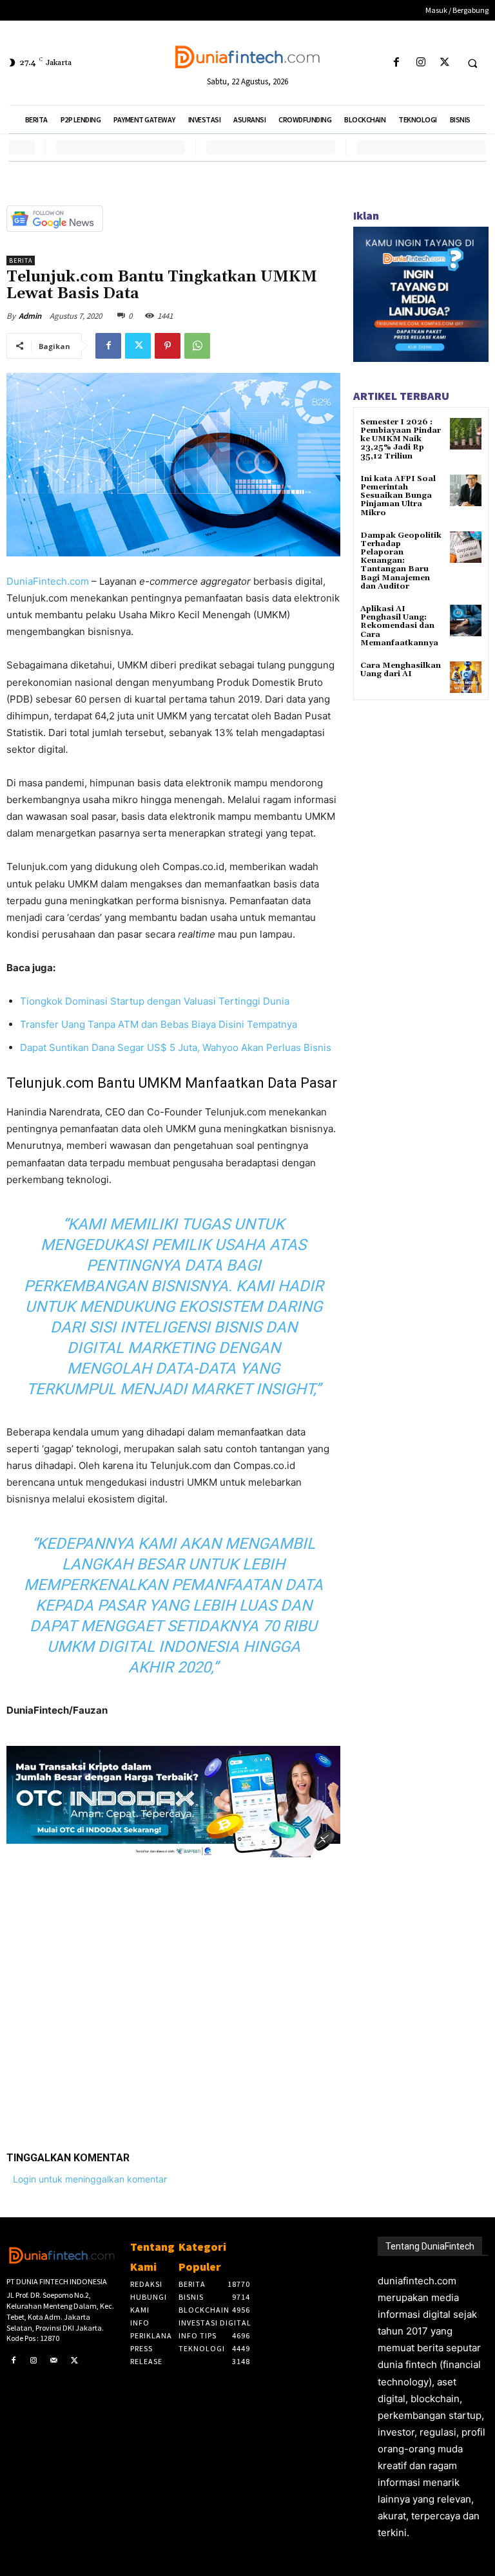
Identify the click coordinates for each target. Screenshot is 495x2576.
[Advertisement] (173, 1994)
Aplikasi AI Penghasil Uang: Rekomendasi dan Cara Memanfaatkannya (399, 626)
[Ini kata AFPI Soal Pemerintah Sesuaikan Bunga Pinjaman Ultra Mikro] (466, 490)
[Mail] (54, 2361)
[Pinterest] (168, 346)
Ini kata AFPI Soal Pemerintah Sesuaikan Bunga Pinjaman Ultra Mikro (398, 496)
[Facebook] (397, 63)
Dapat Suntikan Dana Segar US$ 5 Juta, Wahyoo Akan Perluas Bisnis (176, 1047)
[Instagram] (421, 63)
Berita (21, 260)
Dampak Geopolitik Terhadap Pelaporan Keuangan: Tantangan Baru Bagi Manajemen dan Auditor (401, 561)
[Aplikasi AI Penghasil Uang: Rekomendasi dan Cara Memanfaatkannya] (466, 620)
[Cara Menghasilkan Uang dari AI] (466, 677)
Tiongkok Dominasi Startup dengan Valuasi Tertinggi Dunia (155, 1001)
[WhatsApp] (197, 346)
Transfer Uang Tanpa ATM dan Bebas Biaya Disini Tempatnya (159, 1024)
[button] (472, 63)
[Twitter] (444, 63)
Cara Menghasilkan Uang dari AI (401, 670)
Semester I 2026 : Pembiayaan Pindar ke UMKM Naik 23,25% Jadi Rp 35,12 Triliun (401, 439)
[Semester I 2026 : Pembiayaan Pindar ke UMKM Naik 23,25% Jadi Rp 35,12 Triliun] (466, 434)
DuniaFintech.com (48, 581)
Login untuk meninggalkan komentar (90, 2179)
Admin (30, 316)
